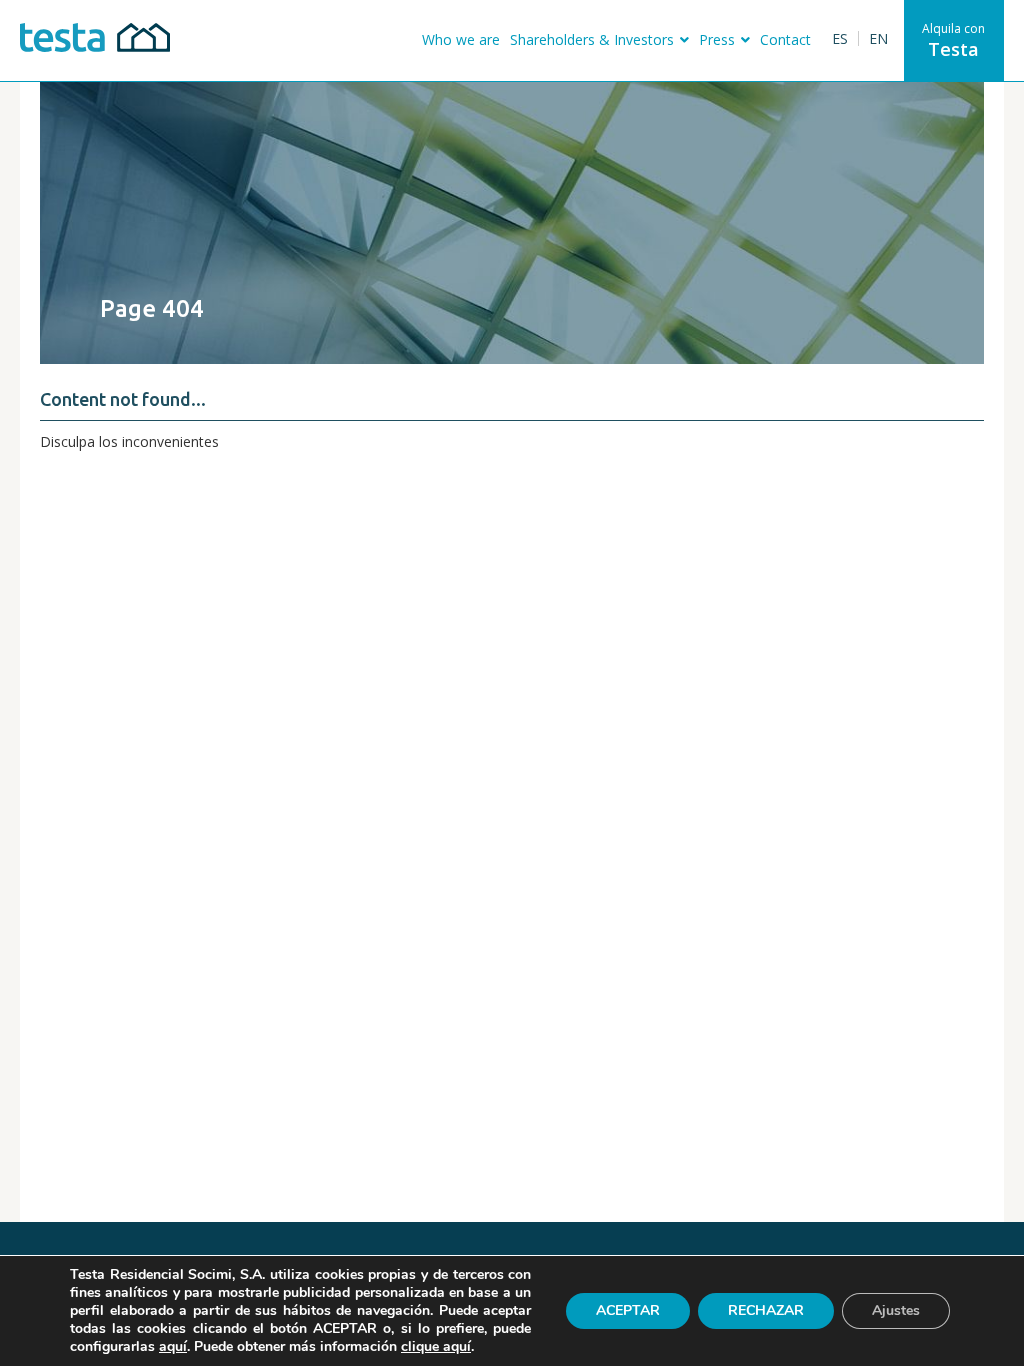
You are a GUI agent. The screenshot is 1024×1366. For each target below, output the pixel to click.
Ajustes (896, 1310)
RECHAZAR (766, 1310)
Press (717, 39)
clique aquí (436, 1346)
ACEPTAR (628, 1310)
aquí (173, 1347)
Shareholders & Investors (592, 39)
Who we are (461, 39)
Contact (785, 39)
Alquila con (953, 40)
